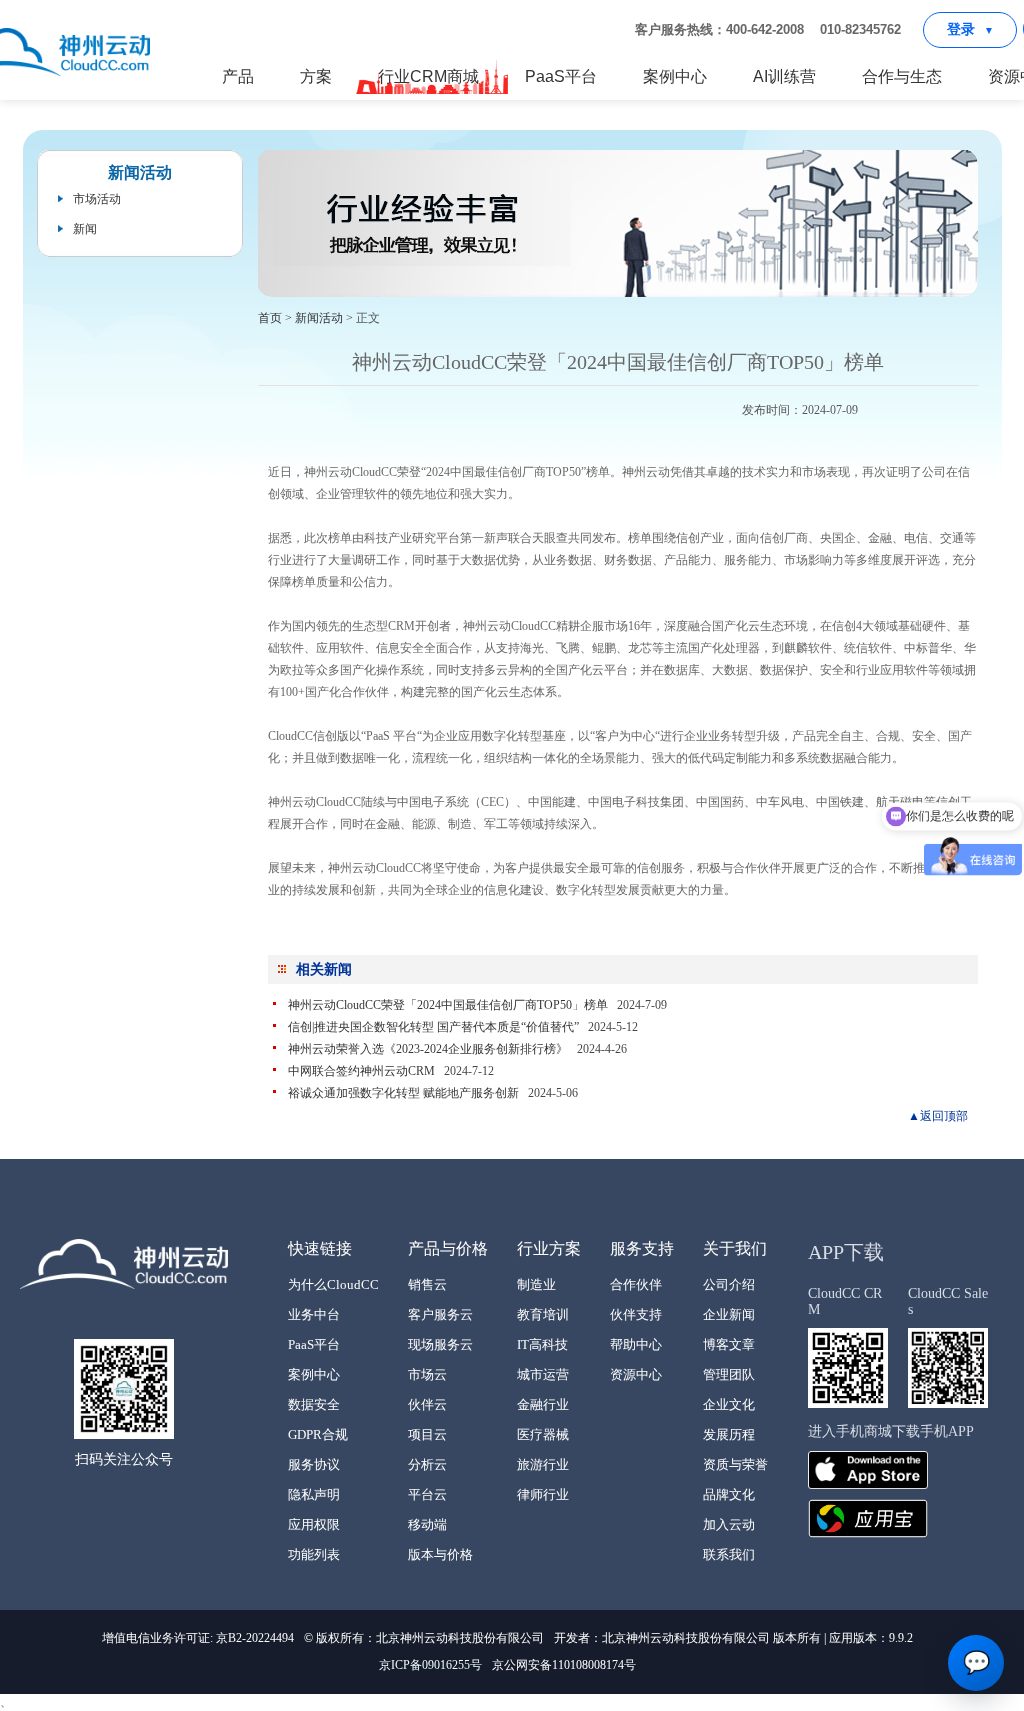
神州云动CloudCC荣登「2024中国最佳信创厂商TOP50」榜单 (448, 1005)
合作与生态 (902, 76)
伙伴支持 (636, 1314)
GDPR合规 (318, 1434)
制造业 (536, 1284)
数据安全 (314, 1404)
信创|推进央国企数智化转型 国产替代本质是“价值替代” (433, 1027)
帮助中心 (636, 1344)
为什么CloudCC (333, 1284)
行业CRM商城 (428, 76)
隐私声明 (314, 1494)
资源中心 (636, 1374)
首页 (270, 318)
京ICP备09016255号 (430, 1665)
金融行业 (543, 1404)
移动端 (427, 1524)
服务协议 (314, 1464)
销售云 (427, 1284)
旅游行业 (543, 1464)
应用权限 (314, 1524)
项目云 (427, 1434)
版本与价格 (440, 1554)
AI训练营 (784, 76)
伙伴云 (427, 1404)
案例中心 (675, 76)
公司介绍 (729, 1284)
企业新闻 (729, 1314)
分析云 (427, 1464)
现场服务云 (440, 1344)
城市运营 (543, 1374)
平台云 (427, 1494)
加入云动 (729, 1524)
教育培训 (543, 1314)
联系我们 (729, 1554)
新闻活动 (319, 318)
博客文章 (729, 1344)
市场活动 (97, 199)
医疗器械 (543, 1434)
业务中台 (314, 1314)
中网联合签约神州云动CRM (361, 1071)
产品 (238, 76)
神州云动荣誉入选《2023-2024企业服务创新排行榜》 (429, 1049)
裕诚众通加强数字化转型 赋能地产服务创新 (403, 1093)
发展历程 (729, 1434)
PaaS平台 (561, 76)
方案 (316, 76)
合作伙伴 (636, 1284)
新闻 (85, 229)
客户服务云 (440, 1314)
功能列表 (314, 1554)
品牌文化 (729, 1494)
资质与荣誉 (735, 1464)
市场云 (427, 1374)
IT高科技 (542, 1344)
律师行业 (543, 1494)
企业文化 (729, 1404)
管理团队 (729, 1374)
